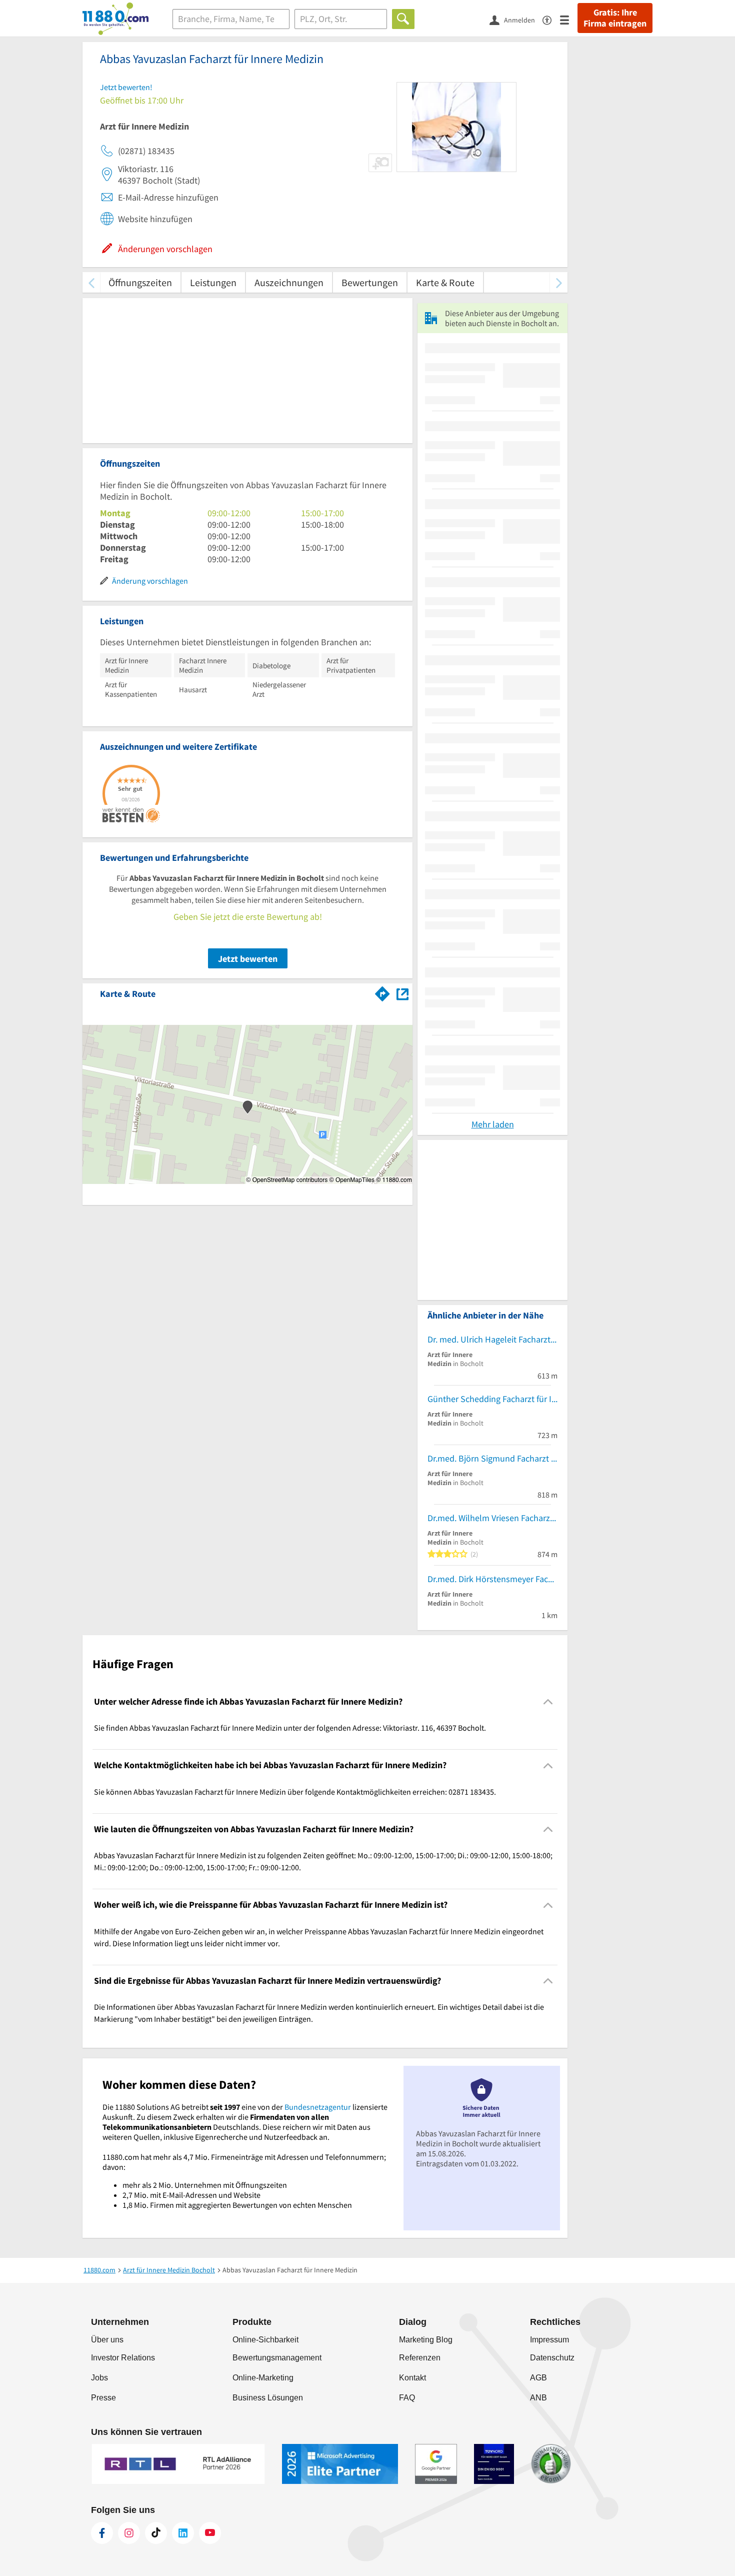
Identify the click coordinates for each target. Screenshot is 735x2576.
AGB (538, 2378)
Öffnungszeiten (140, 282)
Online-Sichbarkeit (265, 2340)
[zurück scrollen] (91, 282)
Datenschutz (552, 2358)
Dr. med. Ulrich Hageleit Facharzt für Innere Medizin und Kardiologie (492, 1339)
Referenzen (420, 2358)
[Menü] (569, 19)
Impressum (549, 2340)
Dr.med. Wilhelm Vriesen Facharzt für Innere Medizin (492, 1518)
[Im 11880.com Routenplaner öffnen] (382, 992)
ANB (538, 2398)
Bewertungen (370, 282)
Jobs (99, 2378)
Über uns (107, 2340)
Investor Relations (123, 2358)
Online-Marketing (263, 2378)
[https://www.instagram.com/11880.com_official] (129, 2533)
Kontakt (412, 2378)
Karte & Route (445, 282)
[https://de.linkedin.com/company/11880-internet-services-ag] (183, 2533)
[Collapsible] (548, 1702)
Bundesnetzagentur (318, 2107)
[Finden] (403, 19)
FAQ (407, 2398)
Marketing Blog (426, 2340)
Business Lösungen (268, 2398)
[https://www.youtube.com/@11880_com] (210, 2533)
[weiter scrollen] (559, 282)
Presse (103, 2398)
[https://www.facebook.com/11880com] (102, 2533)
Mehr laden (493, 1124)
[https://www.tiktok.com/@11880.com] (156, 2533)
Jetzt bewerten (248, 959)
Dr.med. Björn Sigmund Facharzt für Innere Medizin (492, 1458)
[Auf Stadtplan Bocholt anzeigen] (402, 993)
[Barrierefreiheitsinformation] (551, 19)
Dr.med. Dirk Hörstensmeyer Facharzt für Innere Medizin (492, 1579)
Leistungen (213, 282)
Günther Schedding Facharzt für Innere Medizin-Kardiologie (492, 1399)
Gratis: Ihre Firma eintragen (615, 18)
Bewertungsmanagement (277, 2358)
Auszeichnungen (289, 282)
